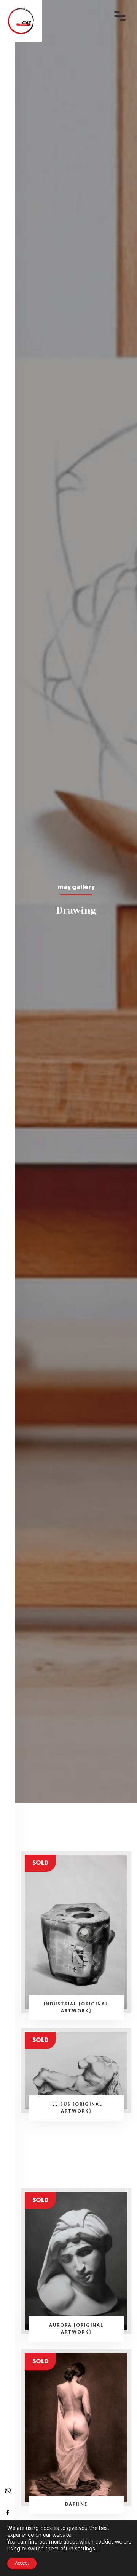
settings (85, 2549)
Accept (22, 2563)
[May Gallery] (21, 21)
